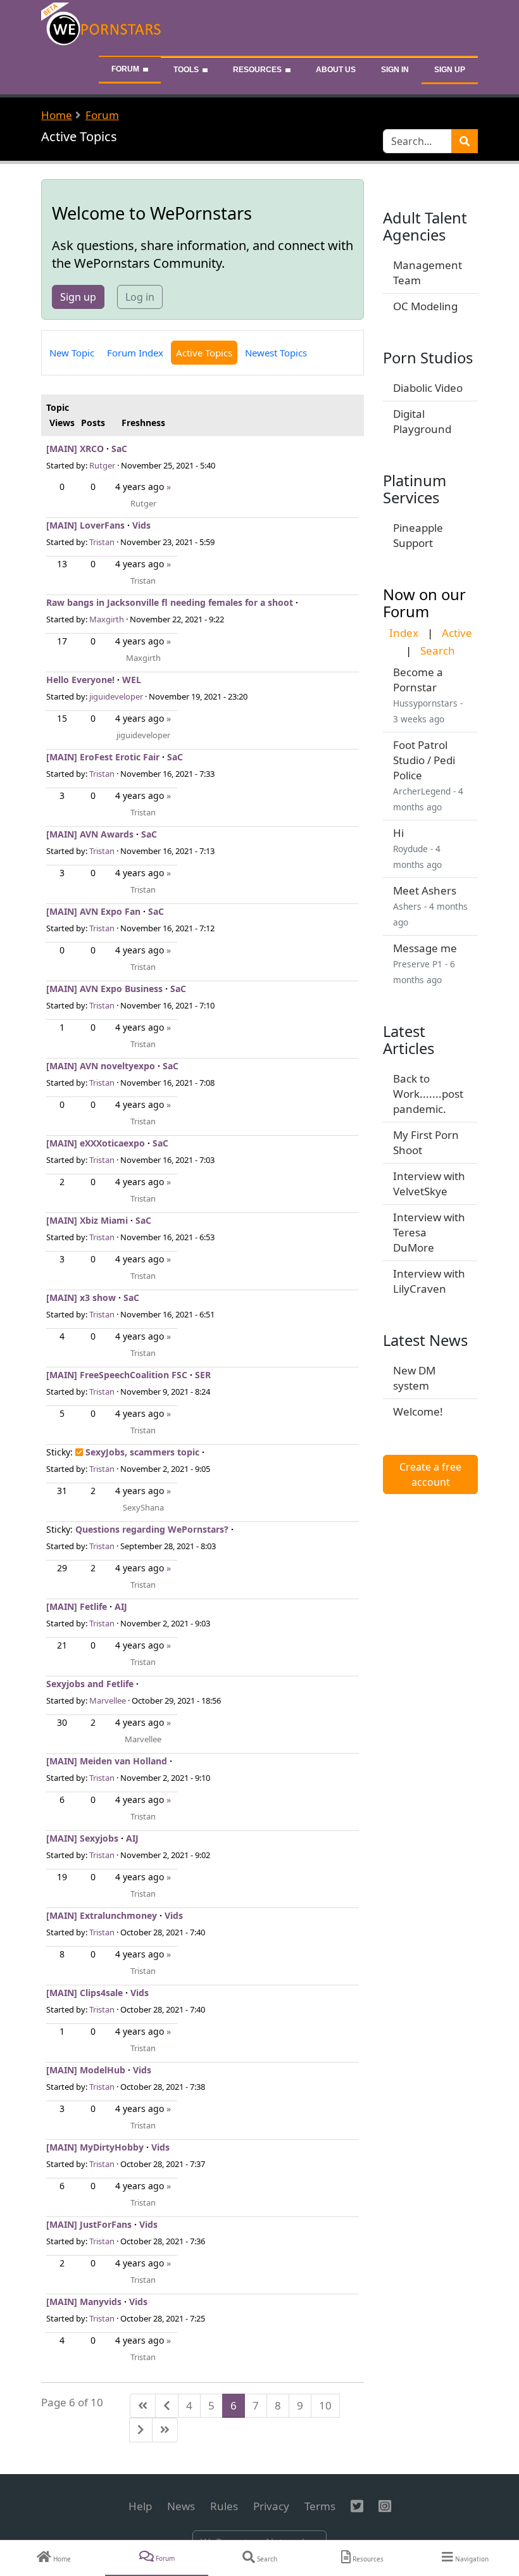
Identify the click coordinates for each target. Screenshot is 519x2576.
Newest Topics (276, 353)
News (181, 2506)
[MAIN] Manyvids (84, 2302)
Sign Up (450, 70)
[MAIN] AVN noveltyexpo (101, 1066)
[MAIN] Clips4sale (84, 1993)
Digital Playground (422, 421)
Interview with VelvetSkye (429, 1184)
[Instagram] (385, 2506)
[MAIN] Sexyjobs (82, 1838)
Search (438, 650)
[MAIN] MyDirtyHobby (95, 2147)
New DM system (414, 1378)
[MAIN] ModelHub (86, 2070)
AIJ (121, 1606)
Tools (186, 70)
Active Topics (204, 353)
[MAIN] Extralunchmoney (102, 1915)
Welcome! (418, 1411)
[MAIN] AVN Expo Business (104, 989)
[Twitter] (357, 2506)
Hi (398, 833)
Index (404, 633)
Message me (425, 948)
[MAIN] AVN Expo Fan (93, 911)
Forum (125, 69)
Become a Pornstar (418, 680)
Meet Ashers (425, 890)
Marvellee (108, 1700)
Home (57, 115)
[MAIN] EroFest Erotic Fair (103, 757)
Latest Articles (409, 1040)
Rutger (102, 465)
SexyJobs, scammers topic (142, 1452)
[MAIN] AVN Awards (90, 834)
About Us (336, 70)
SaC (119, 449)
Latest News (425, 1340)
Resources (257, 70)
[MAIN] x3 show (81, 1297)
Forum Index (135, 353)
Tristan (102, 542)
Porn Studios (428, 358)
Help (140, 2506)
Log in (140, 297)
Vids (141, 525)
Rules (224, 2506)
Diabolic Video (428, 388)
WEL (132, 680)
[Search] (465, 141)
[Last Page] (165, 2430)
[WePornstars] (102, 27)
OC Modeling (425, 306)
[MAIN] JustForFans (89, 2224)
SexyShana (143, 1507)
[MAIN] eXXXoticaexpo (96, 1143)
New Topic (72, 353)
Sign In (395, 70)
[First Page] (143, 2406)
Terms (320, 2506)
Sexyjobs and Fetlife (90, 1684)
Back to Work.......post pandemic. (428, 1094)
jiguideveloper (116, 696)
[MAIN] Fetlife (77, 1606)
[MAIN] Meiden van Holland (107, 1761)
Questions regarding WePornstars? (152, 1529)
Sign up (78, 297)
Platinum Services (415, 489)
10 (325, 2405)
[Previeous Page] (167, 2406)
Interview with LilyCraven (429, 1281)
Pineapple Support (418, 535)
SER (203, 1375)
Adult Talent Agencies (425, 226)
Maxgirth (107, 619)
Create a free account (430, 1474)
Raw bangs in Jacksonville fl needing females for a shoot (170, 602)
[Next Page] (141, 2430)
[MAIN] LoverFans (85, 525)
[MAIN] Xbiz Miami (87, 1220)
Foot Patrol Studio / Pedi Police (424, 760)
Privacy (271, 2506)
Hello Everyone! (80, 680)
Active (457, 633)
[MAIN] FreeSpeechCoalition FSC (117, 1375)
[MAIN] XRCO (75, 449)
